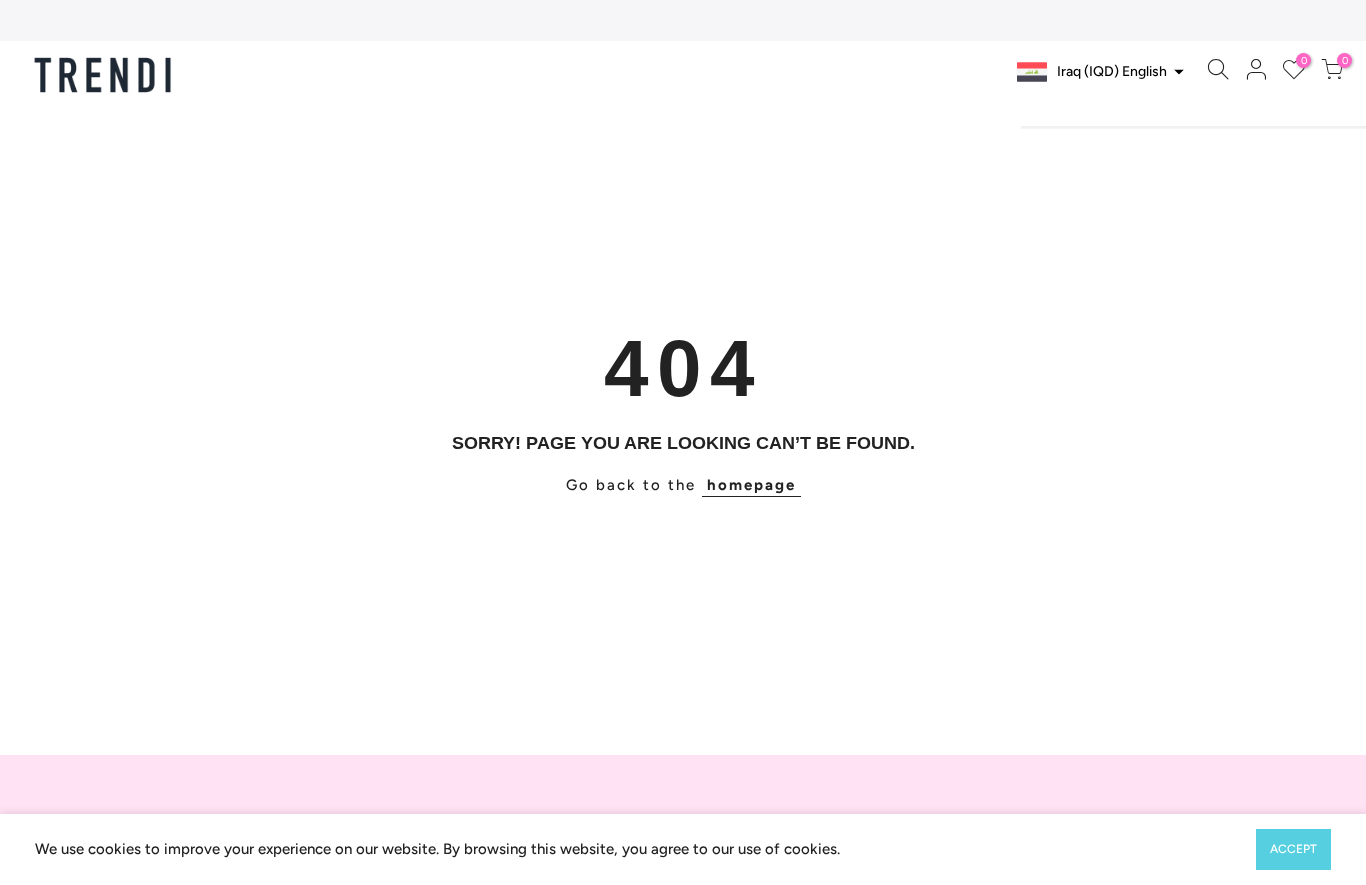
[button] (1098, 72)
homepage (751, 485)
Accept (1293, 849)
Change (1140, 111)
